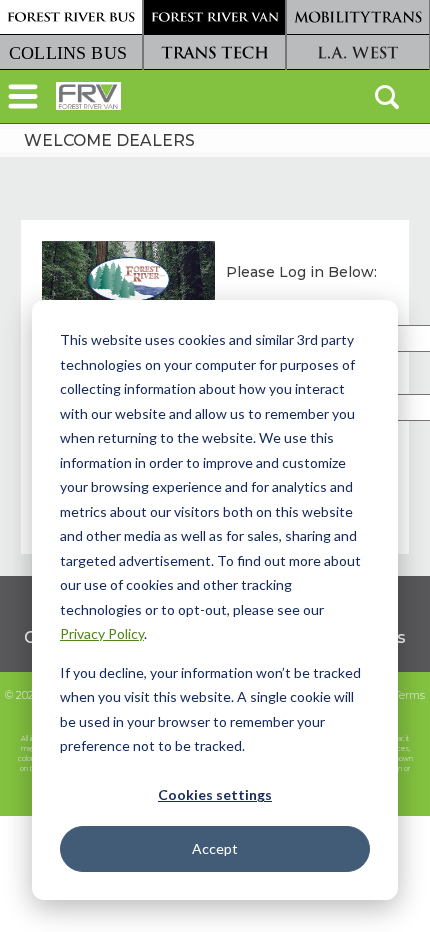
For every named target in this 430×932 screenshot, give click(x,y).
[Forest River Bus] (71, 17)
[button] (23, 99)
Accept (215, 848)
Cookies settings (215, 794)
